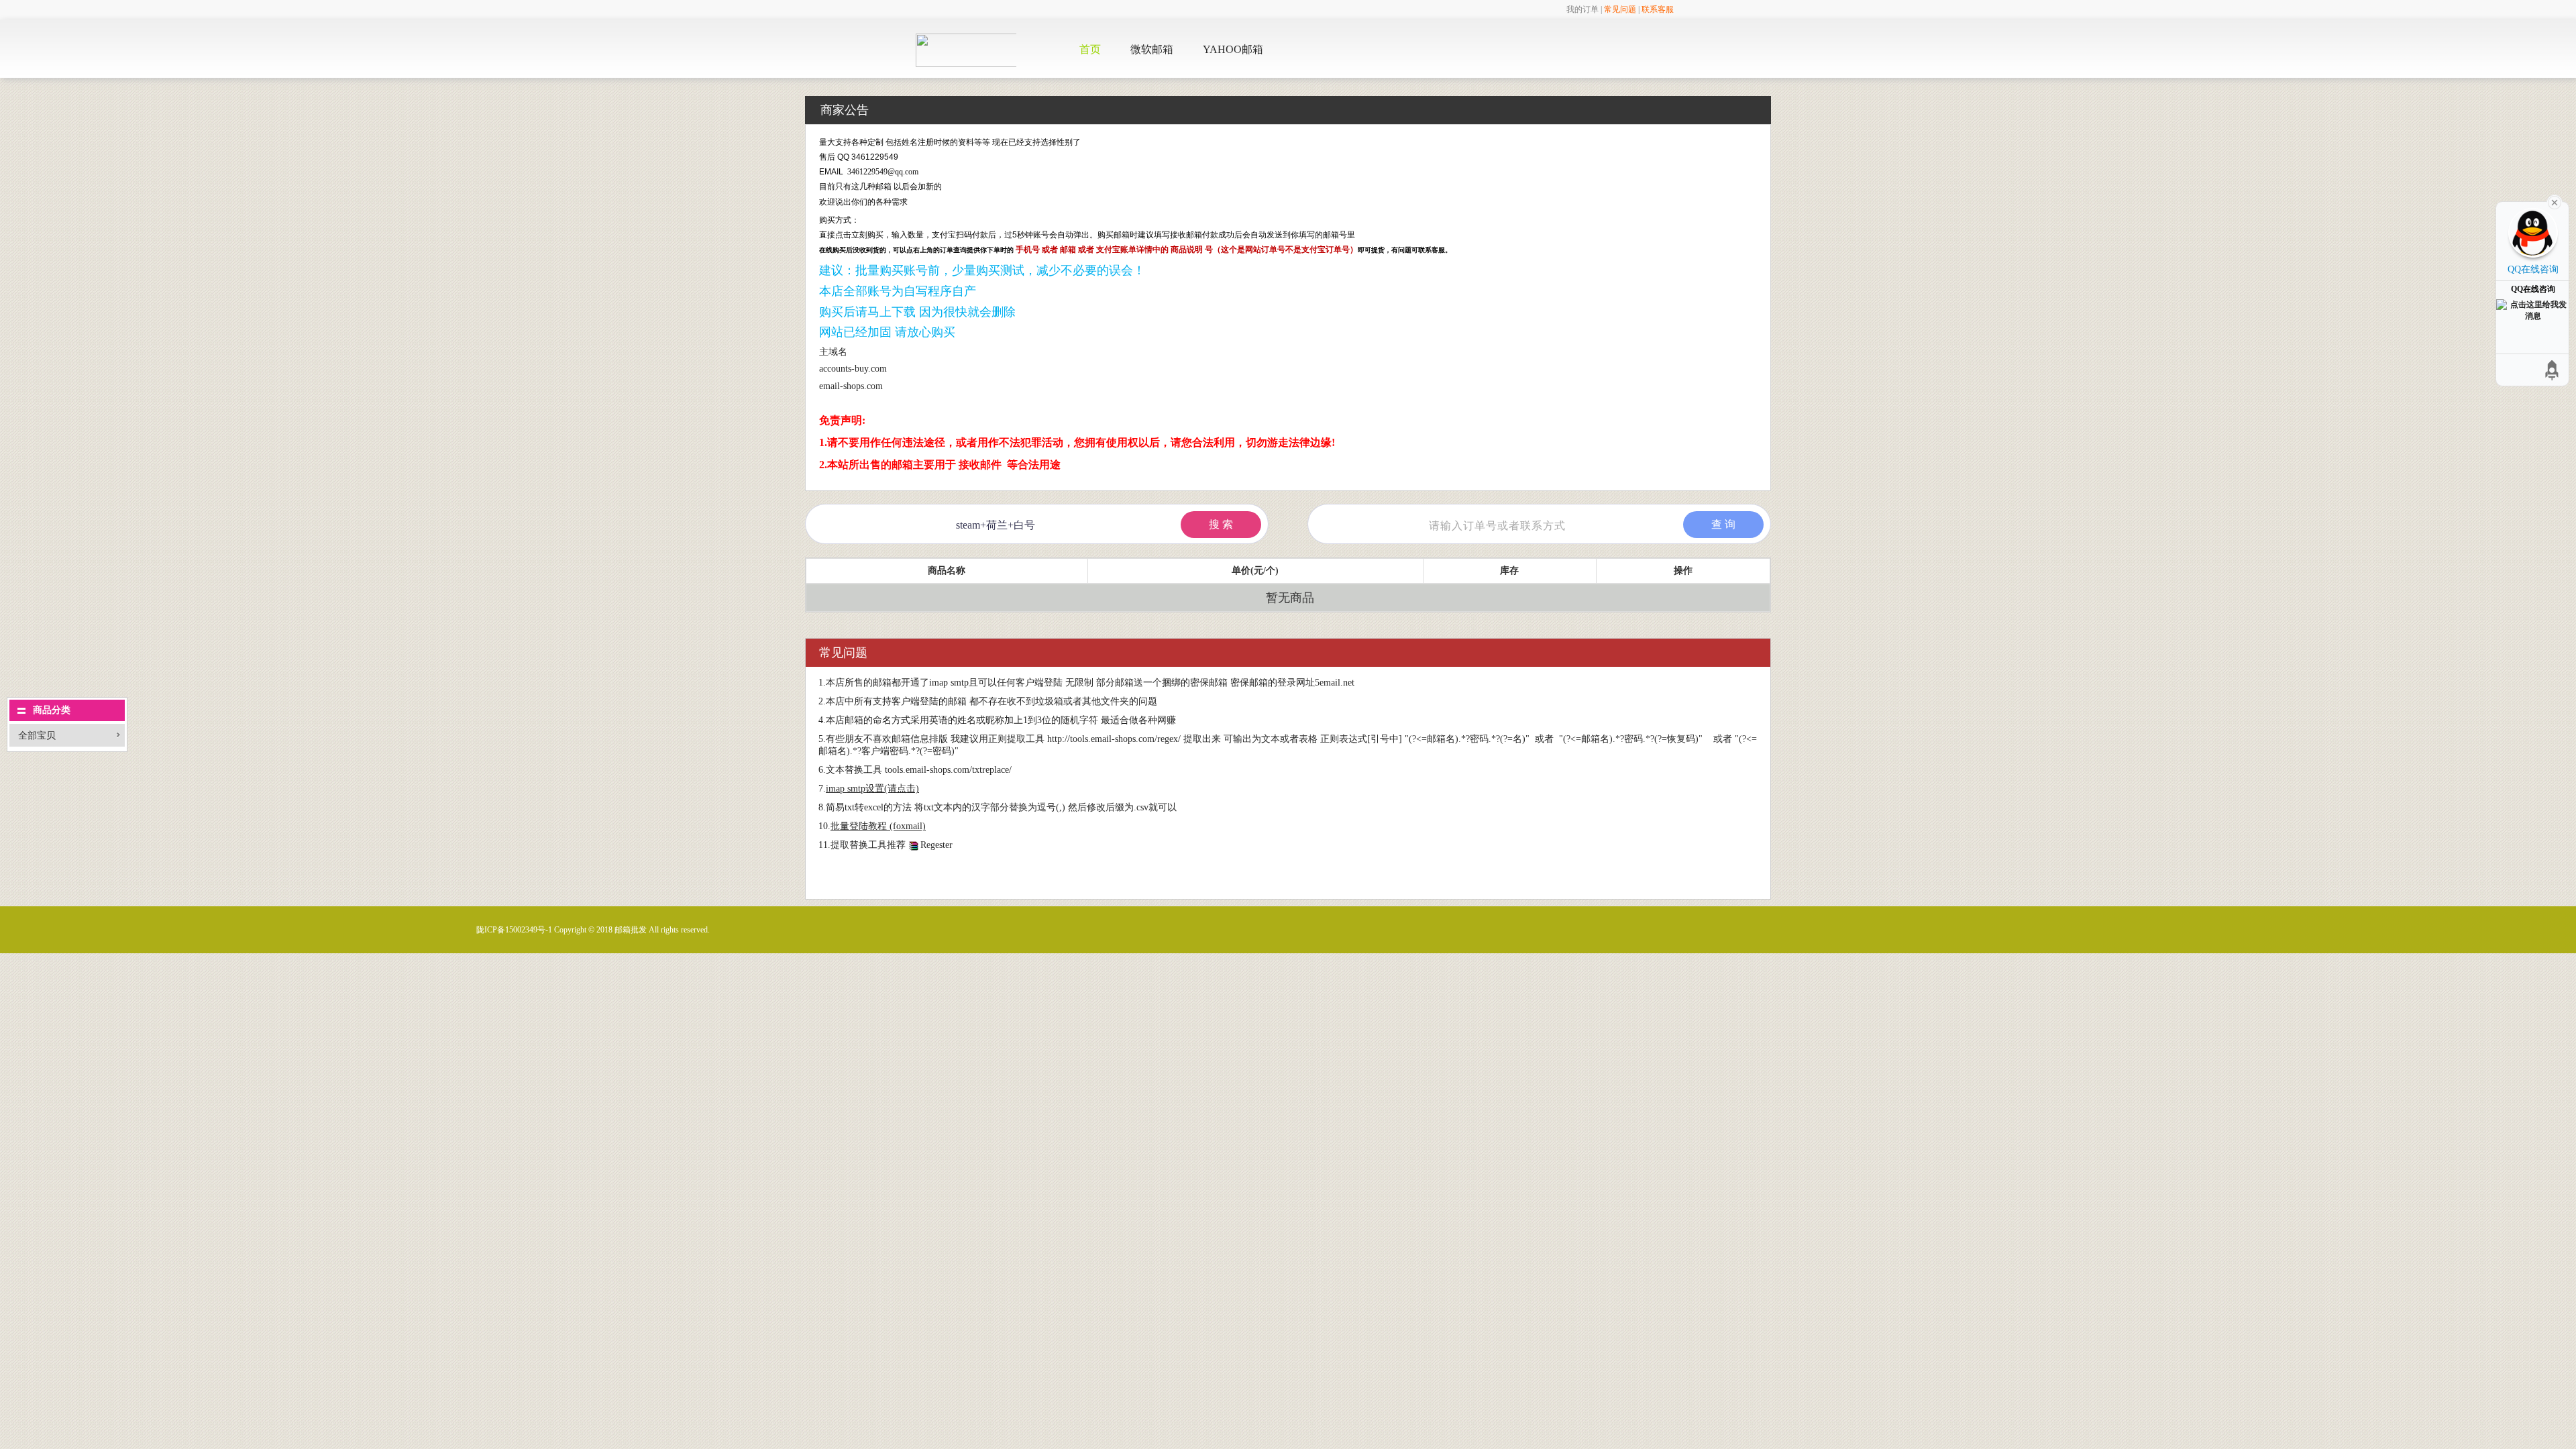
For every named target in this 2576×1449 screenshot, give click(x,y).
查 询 (1723, 524)
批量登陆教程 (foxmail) (878, 826)
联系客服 (1658, 9)
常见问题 (1620, 9)
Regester (936, 845)
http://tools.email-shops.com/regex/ (1114, 739)
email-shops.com (851, 386)
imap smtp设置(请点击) (872, 789)
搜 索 (1221, 524)
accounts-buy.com (853, 369)
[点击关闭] (2555, 201)
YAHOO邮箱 (1233, 49)
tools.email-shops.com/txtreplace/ (948, 770)
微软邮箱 (1152, 49)
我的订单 (1582, 9)
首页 (1090, 49)
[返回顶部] (2553, 370)
